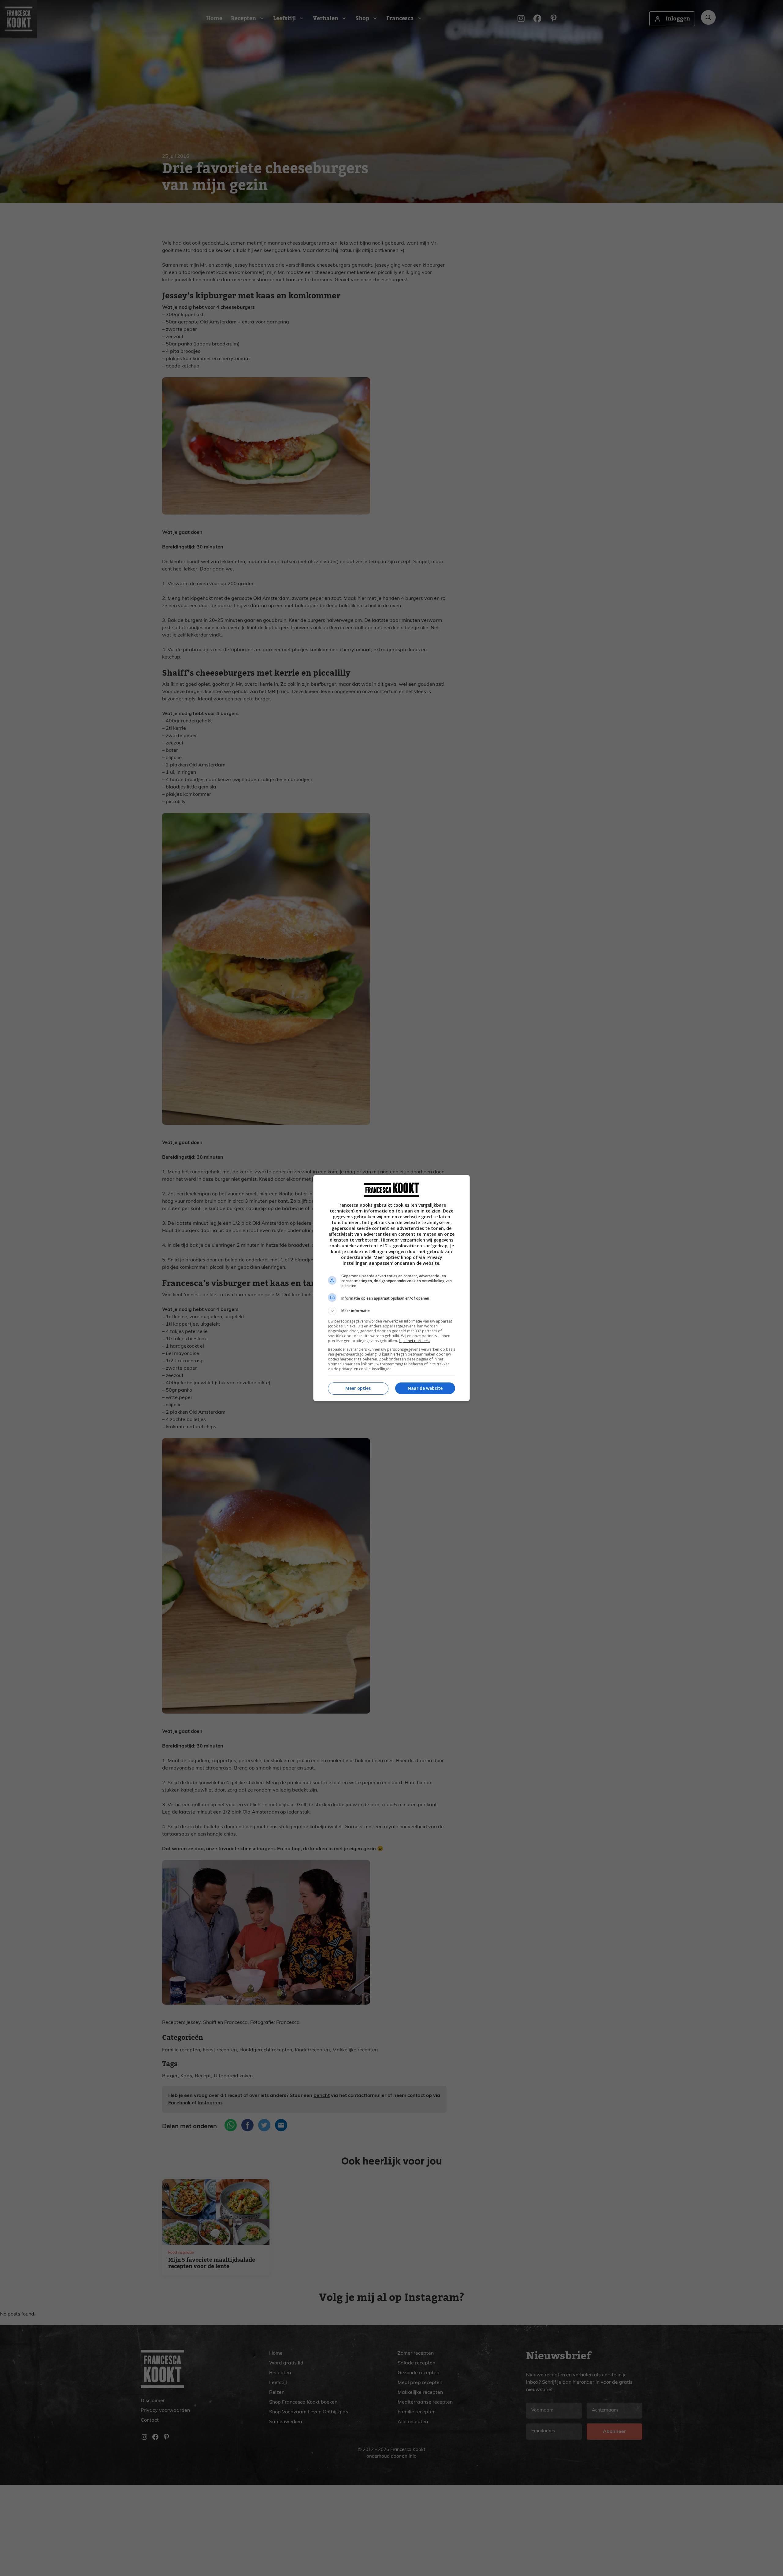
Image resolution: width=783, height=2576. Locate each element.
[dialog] (391, 1288)
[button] (391, 1311)
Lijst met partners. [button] (414, 1341)
